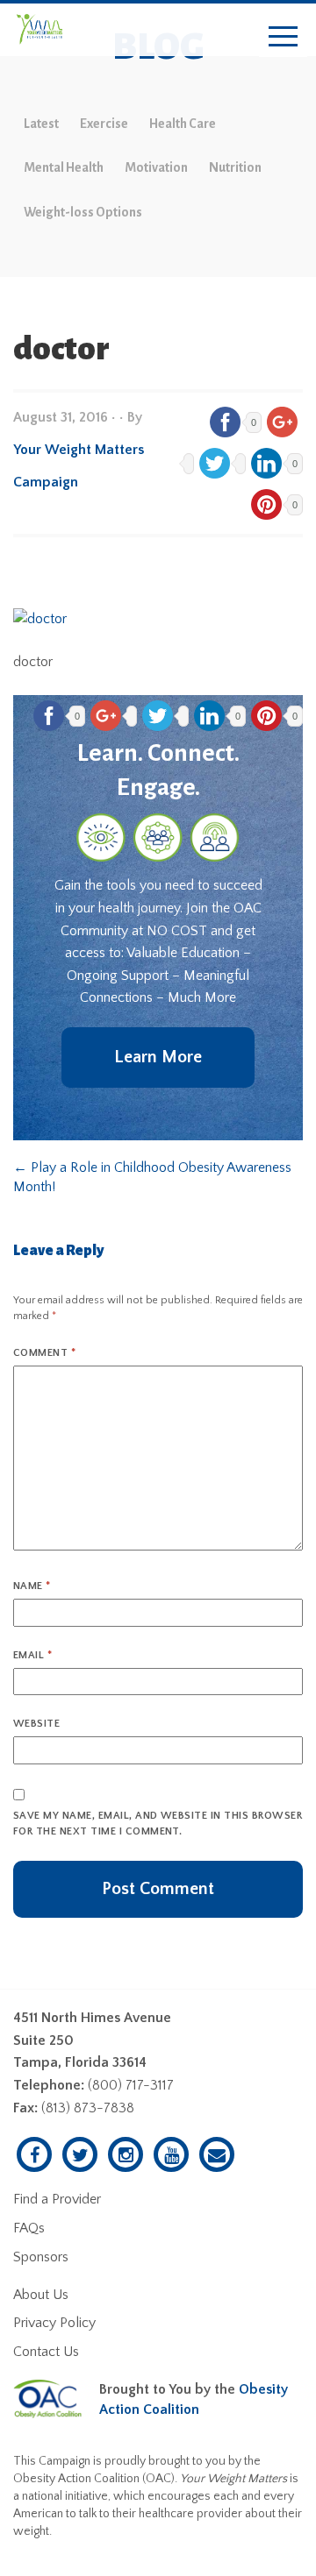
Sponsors (41, 2257)
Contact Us (46, 2352)
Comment (44, 1353)
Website (36, 1724)
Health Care (183, 124)
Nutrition (235, 167)
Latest (41, 124)
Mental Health (64, 167)
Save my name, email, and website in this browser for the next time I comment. (158, 1824)
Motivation (156, 167)
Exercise (104, 124)
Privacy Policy (54, 2323)
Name (32, 1586)
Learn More (158, 1057)
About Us (41, 2295)
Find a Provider (57, 2199)
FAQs (29, 2228)
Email (32, 1655)
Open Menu (283, 37)
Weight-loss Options (83, 212)
